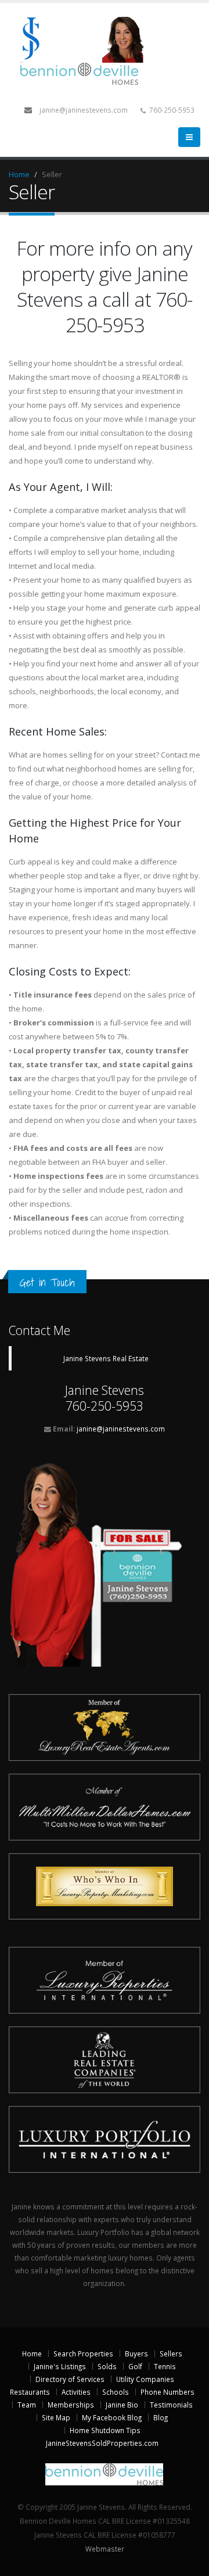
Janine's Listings (60, 2366)
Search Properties (83, 2353)
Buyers (136, 2353)
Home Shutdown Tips (105, 2430)
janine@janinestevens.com (84, 110)
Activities (76, 2392)
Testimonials (171, 2405)
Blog (161, 2417)
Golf (135, 2366)
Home (19, 174)
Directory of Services (70, 2379)
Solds (107, 2366)
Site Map (56, 2417)
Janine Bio (122, 2405)
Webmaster (105, 2549)
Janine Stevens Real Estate (106, 1358)
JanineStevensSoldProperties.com (102, 2443)
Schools (116, 2392)
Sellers (171, 2353)
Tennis (165, 2366)
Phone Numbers (167, 2392)
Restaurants (30, 2392)
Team (27, 2405)
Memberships (71, 2405)
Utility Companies (145, 2379)
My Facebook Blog (112, 2417)
